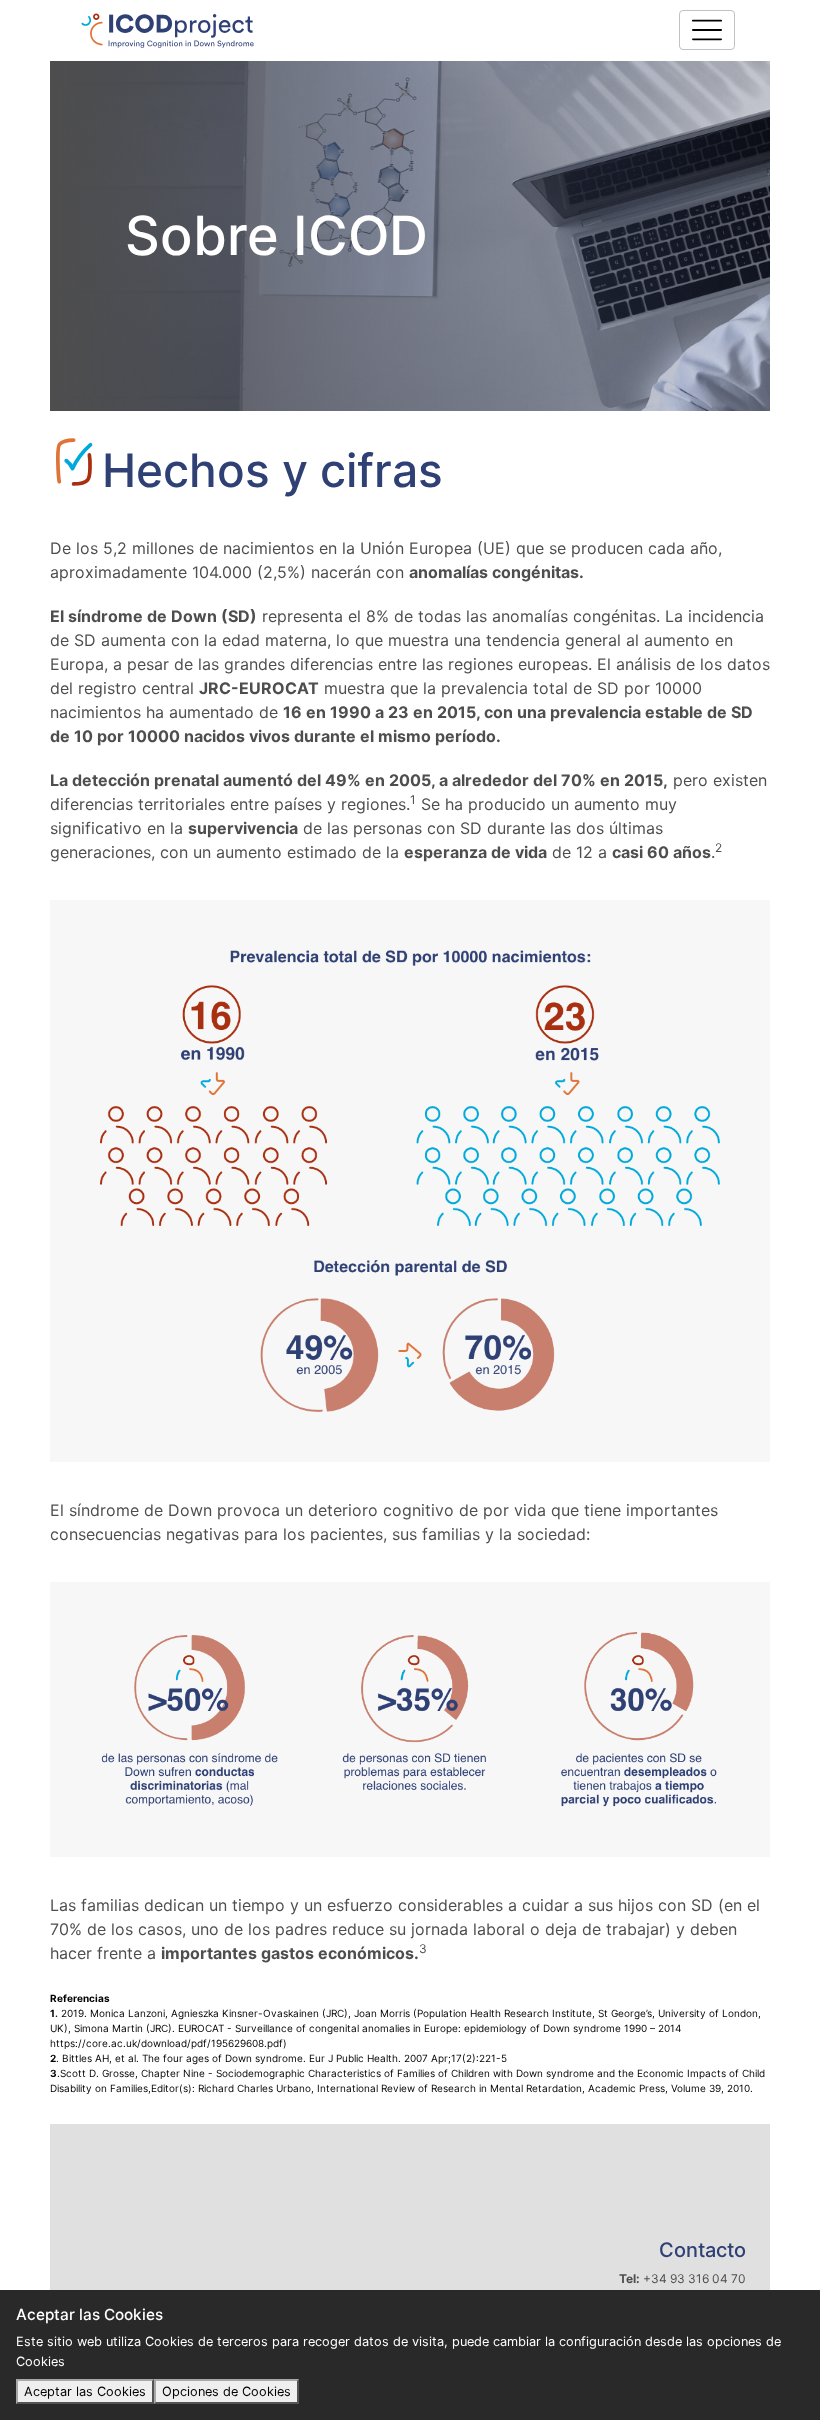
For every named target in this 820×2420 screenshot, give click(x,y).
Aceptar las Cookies (85, 2391)
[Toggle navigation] (707, 30)
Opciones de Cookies (226, 2391)
